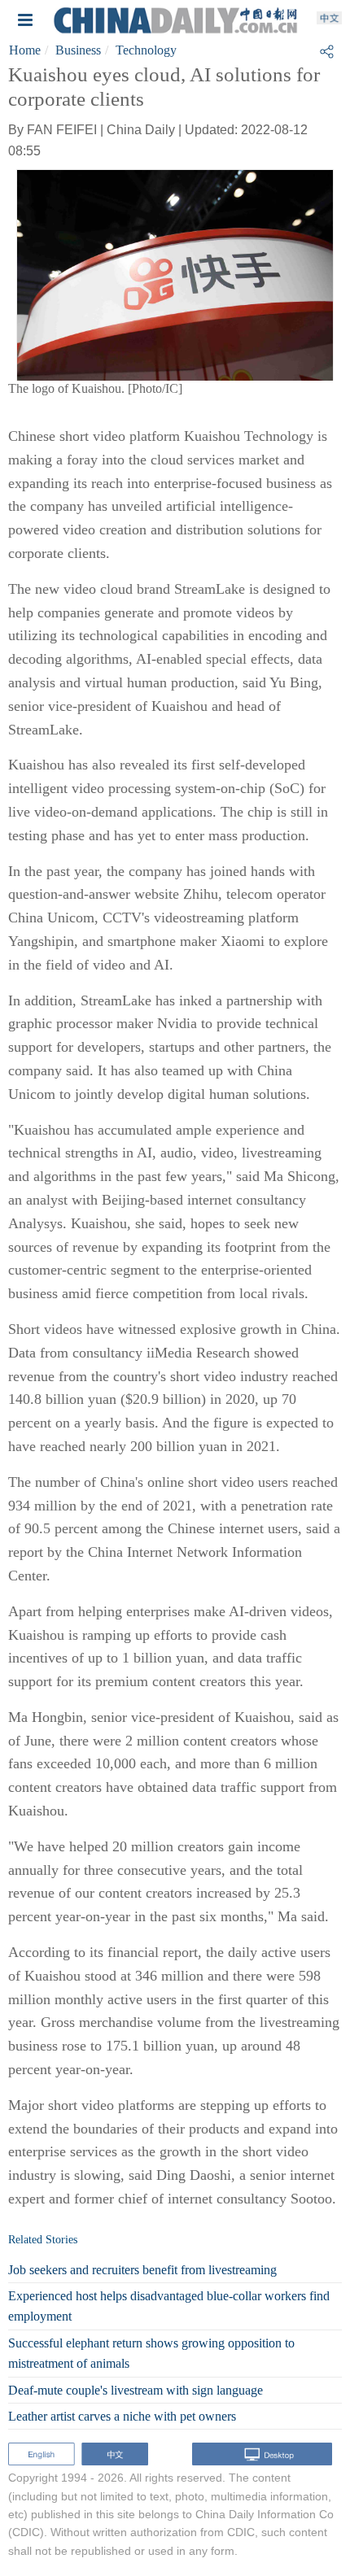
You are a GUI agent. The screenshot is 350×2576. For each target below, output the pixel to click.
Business (78, 50)
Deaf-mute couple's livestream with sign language (136, 2390)
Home (25, 50)
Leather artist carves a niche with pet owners (122, 2416)
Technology (146, 50)
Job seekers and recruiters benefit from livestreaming (142, 2270)
